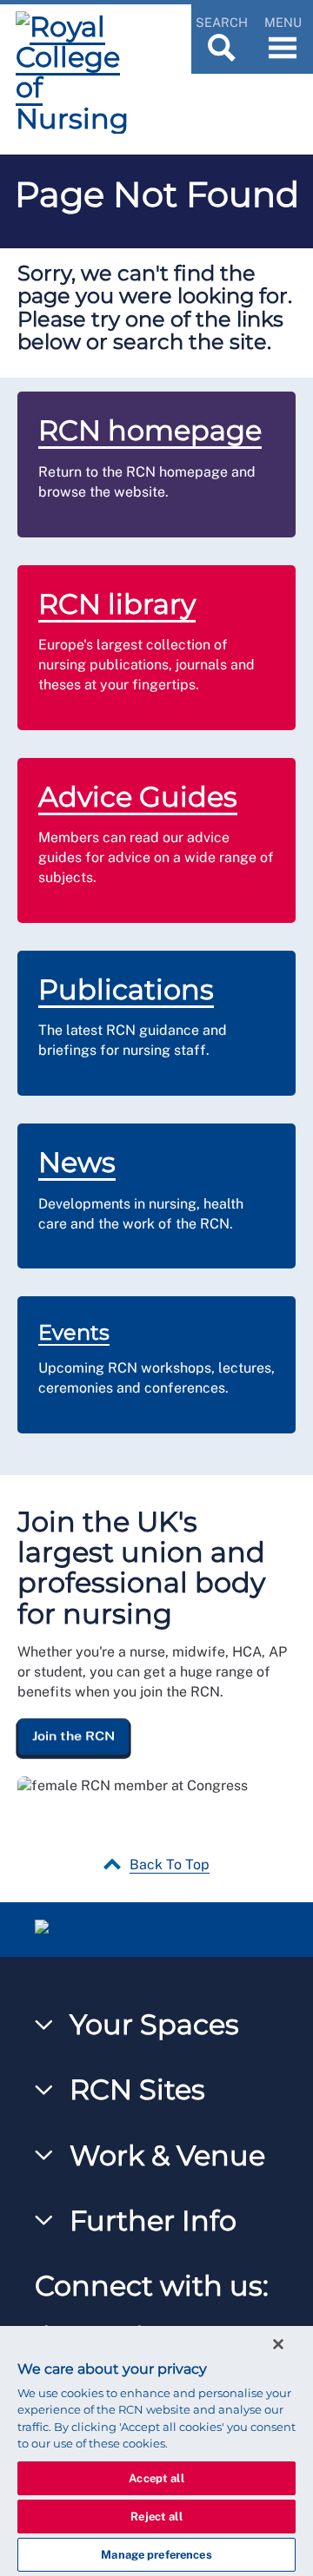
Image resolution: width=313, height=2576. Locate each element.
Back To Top (170, 1864)
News (77, 1162)
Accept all (156, 2478)
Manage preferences (156, 2555)
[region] (156, 2451)
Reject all (156, 2517)
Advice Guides (138, 797)
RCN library (117, 604)
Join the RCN (73, 1736)
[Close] (278, 2344)
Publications (126, 989)
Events (74, 1332)
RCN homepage (150, 430)
